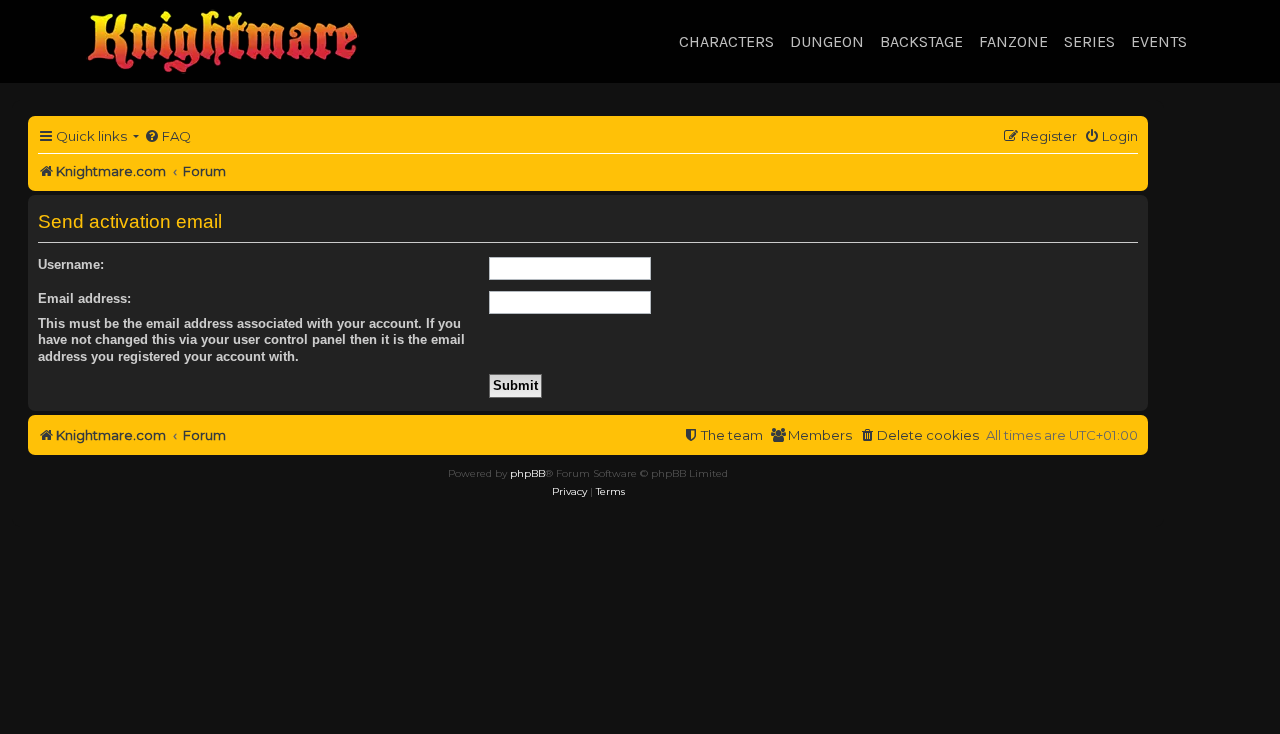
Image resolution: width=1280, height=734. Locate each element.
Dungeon (827, 41)
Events (1159, 41)
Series (1089, 41)
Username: (71, 264)
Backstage (921, 41)
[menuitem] (167, 136)
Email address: (84, 298)
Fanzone (1013, 41)
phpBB (527, 473)
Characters (726, 41)
